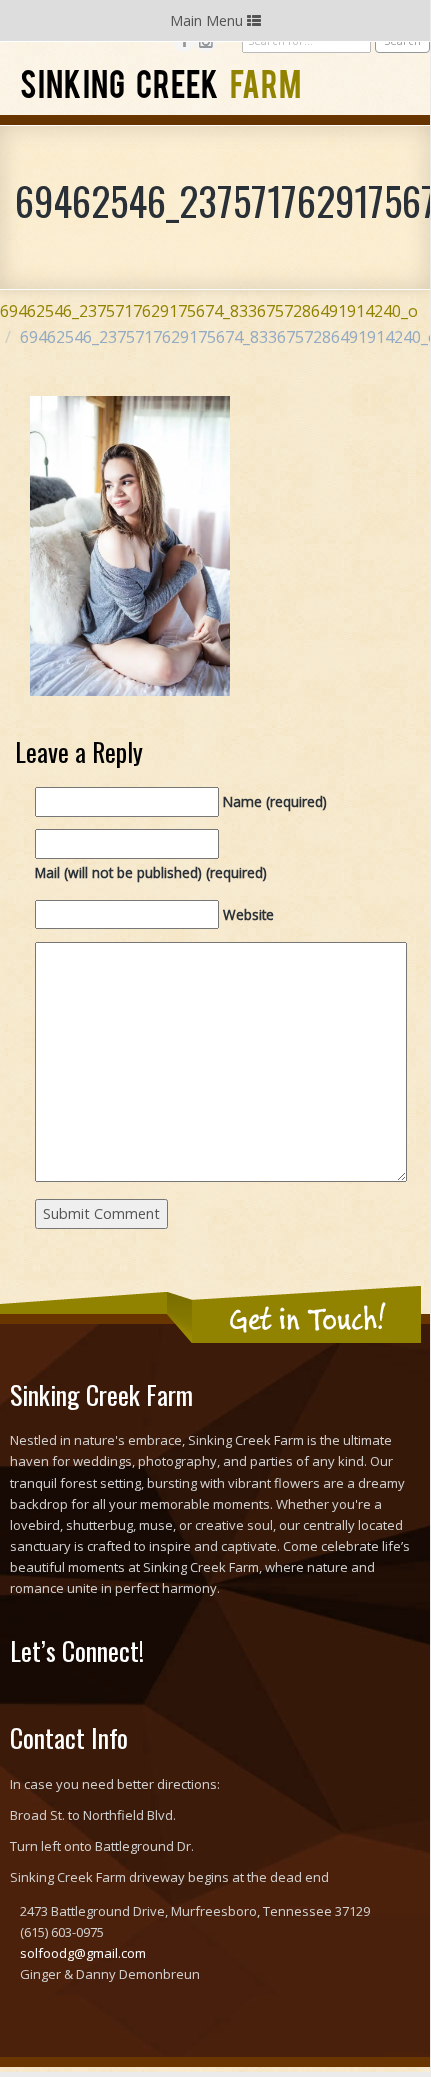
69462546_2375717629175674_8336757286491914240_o (209, 311)
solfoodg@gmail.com (83, 1953)
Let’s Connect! (77, 1650)
